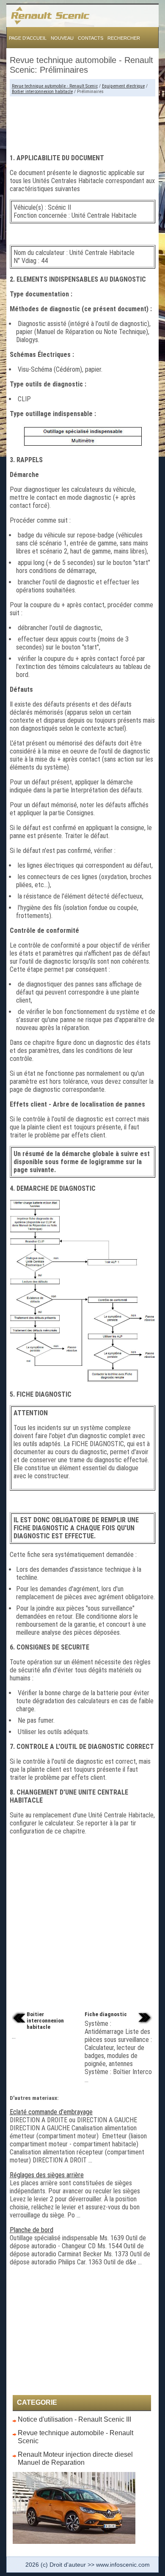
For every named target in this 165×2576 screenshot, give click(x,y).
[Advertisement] (83, 122)
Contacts (91, 38)
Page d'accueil (28, 38)
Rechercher (124, 38)
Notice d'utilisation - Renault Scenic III (74, 2419)
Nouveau (62, 38)
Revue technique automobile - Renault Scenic (55, 86)
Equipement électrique (123, 86)
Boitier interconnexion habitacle (42, 92)
